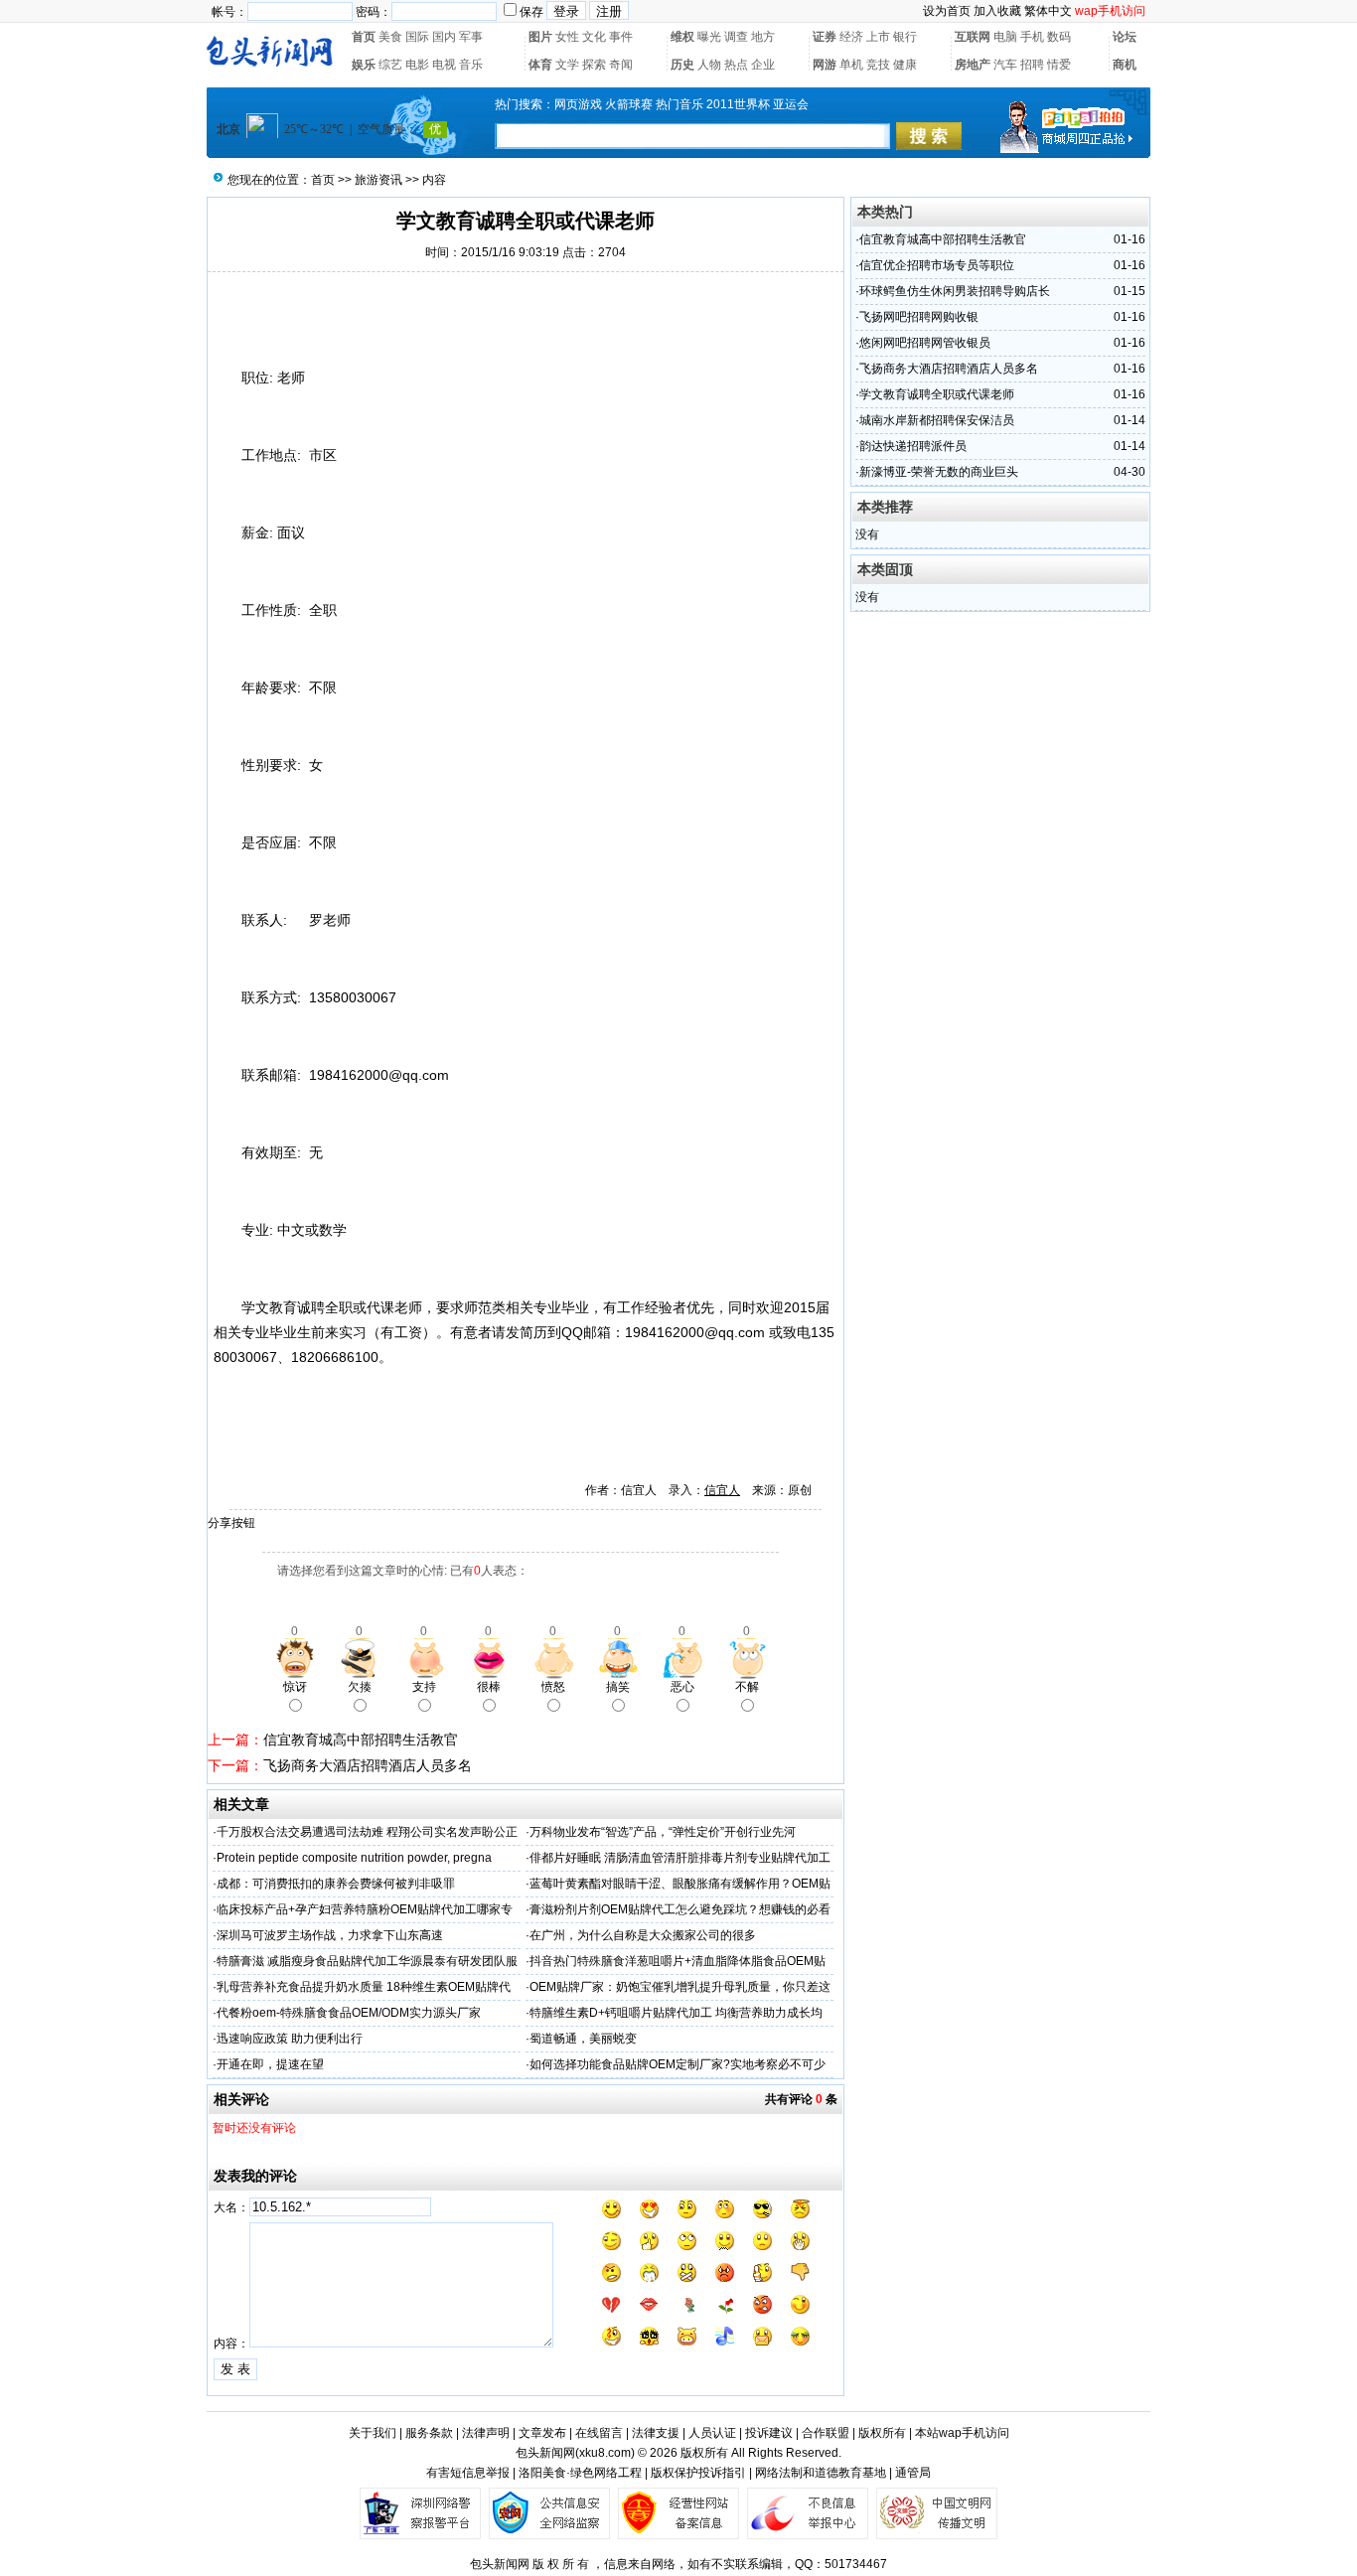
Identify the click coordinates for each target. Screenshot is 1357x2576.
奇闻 (621, 65)
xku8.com (605, 2453)
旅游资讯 (378, 180)
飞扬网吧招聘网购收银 (919, 317)
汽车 (1005, 65)
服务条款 (429, 2433)
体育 (540, 65)
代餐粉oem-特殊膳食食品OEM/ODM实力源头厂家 (349, 2013)
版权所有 (882, 2433)
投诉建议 (769, 2433)
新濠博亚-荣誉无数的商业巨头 (939, 472)
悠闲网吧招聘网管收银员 (925, 343)
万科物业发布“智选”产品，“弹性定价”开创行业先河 (663, 1832)
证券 (825, 37)
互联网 (973, 37)
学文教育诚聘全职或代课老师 (937, 394)
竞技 (878, 65)
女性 (567, 37)
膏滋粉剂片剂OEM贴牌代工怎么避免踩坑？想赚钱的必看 (680, 1909)
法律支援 (656, 2433)
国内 (444, 37)
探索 (594, 65)
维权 (682, 37)
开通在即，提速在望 (270, 2064)
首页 (364, 37)
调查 (736, 37)
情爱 (1059, 65)
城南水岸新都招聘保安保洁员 (937, 420)
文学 (567, 65)
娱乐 (364, 65)
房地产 (973, 65)
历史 (682, 65)
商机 (1125, 65)
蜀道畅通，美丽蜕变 (583, 2039)
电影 (417, 65)
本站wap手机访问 (962, 2433)
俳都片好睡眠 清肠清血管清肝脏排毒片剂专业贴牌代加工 (680, 1858)
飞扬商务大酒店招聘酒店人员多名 (368, 1765)
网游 (825, 65)
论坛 (1125, 37)
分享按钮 (231, 1523)
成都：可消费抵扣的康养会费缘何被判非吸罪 (336, 1884)
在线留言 (599, 2433)
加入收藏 (997, 11)
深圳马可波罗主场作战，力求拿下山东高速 (330, 1935)
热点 (736, 65)
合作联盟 (826, 2433)
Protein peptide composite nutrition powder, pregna (354, 1858)
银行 (905, 37)
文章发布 (542, 2433)
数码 (1059, 37)
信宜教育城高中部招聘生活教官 (361, 1740)
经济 (851, 37)
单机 (851, 65)
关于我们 (373, 2433)
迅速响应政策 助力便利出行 (290, 2039)
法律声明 (486, 2433)
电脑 (1005, 37)
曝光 (709, 37)
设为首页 (947, 11)
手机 (1032, 37)
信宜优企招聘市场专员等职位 (937, 265)
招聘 (1032, 65)
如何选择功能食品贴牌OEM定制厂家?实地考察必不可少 (678, 2064)
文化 (594, 37)
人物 (709, 65)
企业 (763, 65)
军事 (471, 37)
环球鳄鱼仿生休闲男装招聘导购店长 (955, 291)
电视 (444, 65)
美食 (390, 37)
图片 (540, 37)
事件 (621, 37)
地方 (763, 37)
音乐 (471, 65)
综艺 (390, 65)
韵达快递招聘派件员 (913, 446)
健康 (905, 65)
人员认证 (712, 2433)
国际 (417, 37)
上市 (878, 37)
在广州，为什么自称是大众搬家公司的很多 (643, 1935)
